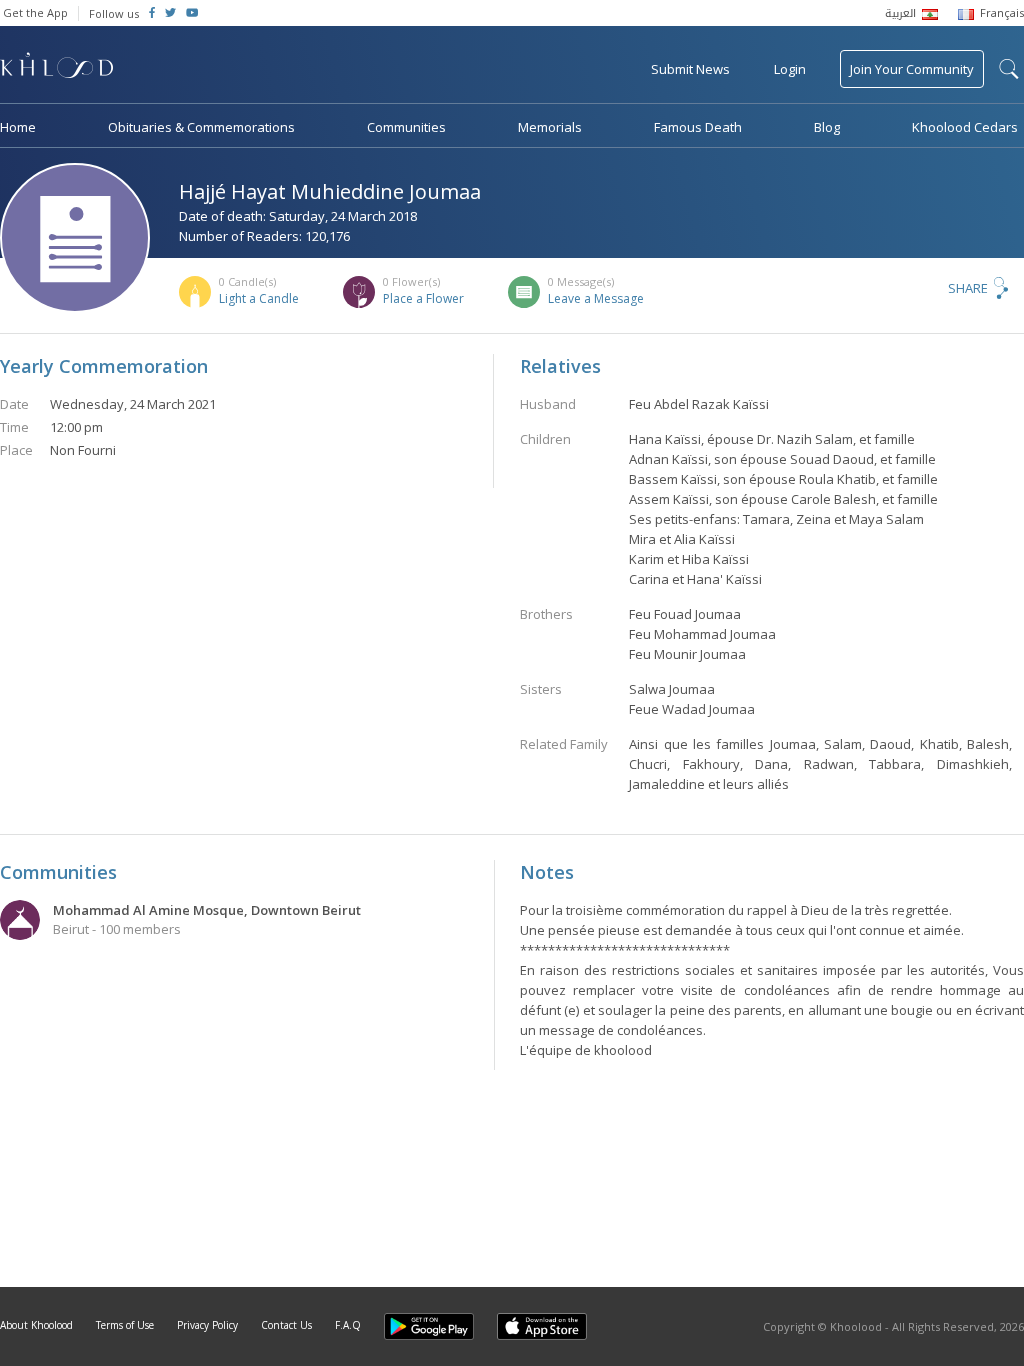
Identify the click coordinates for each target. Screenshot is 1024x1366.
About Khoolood (36, 1325)
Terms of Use (125, 1325)
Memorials (550, 127)
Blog (827, 127)
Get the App (35, 12)
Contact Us (286, 1325)
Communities (406, 127)
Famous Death (698, 127)
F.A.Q (348, 1325)
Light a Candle (259, 298)
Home (18, 127)
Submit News (690, 69)
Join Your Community (912, 69)
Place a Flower (423, 298)
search (1009, 69)
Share (968, 288)
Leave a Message (596, 298)
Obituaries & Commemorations (201, 127)
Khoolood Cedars (965, 127)
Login (790, 69)
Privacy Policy (207, 1325)
